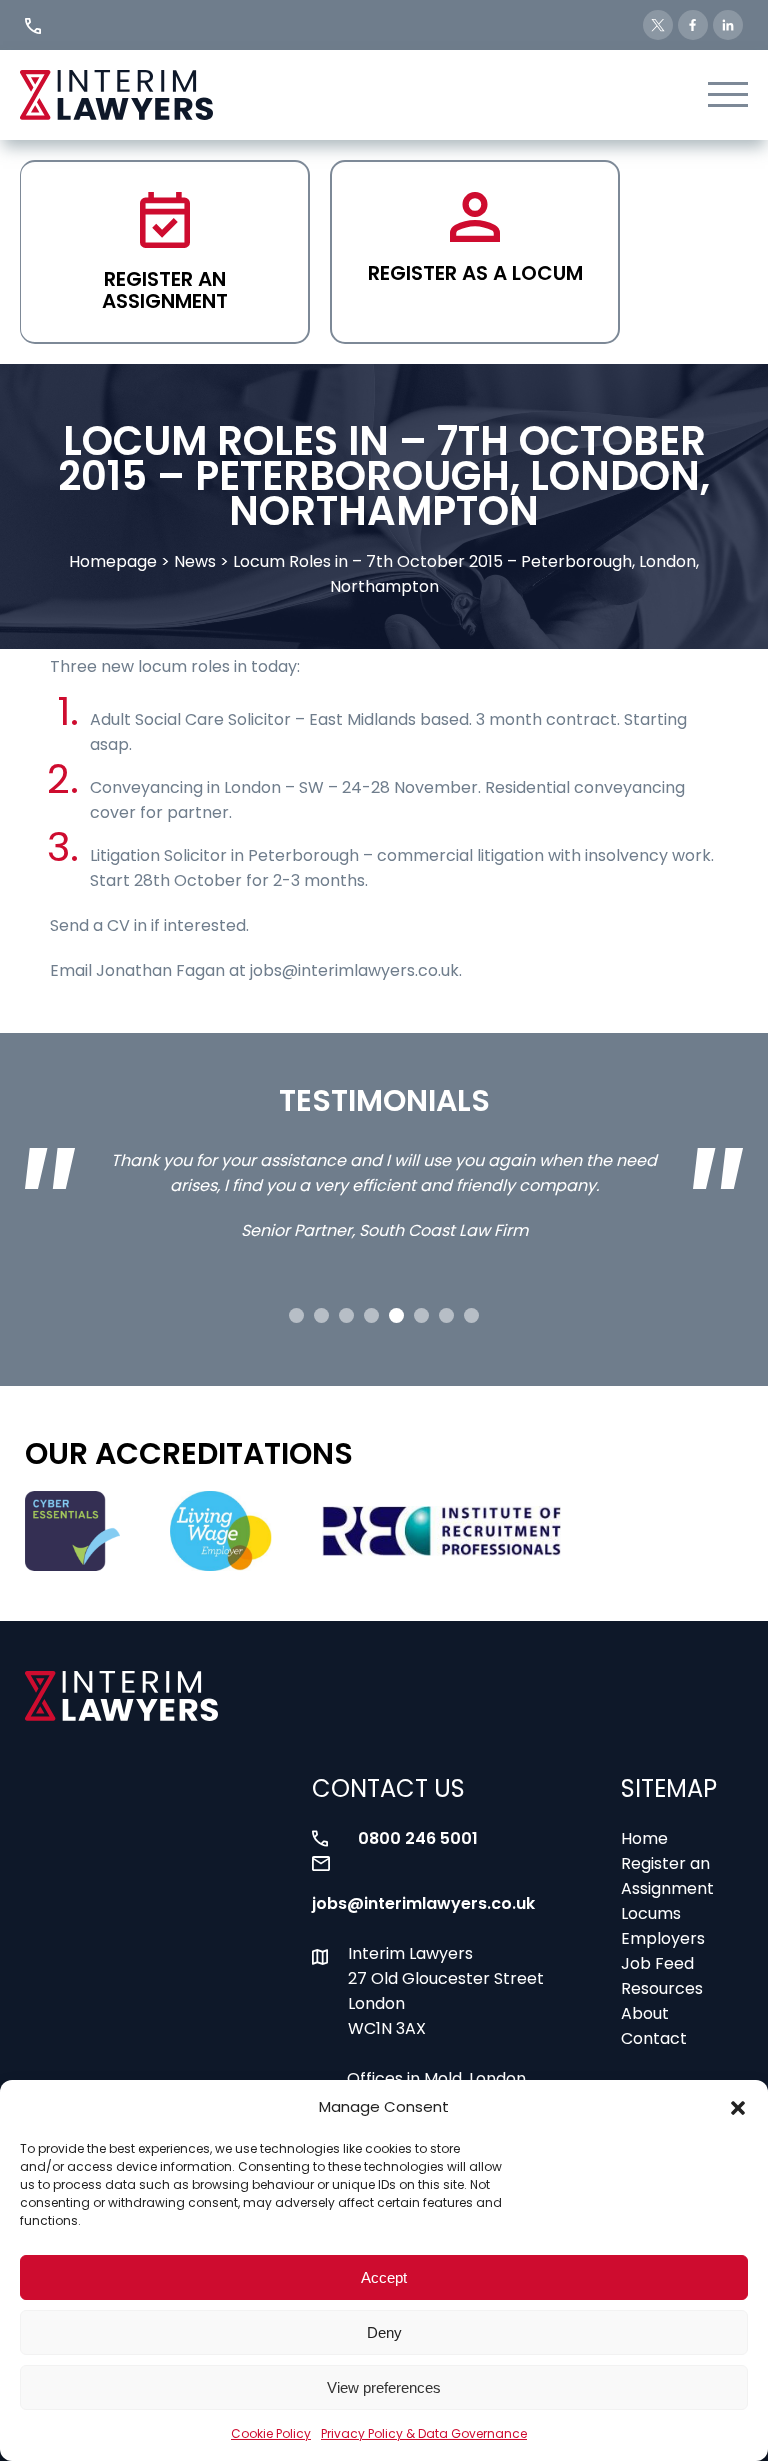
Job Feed (657, 1963)
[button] (738, 2108)
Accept (384, 2277)
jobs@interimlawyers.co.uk (423, 1903)
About (645, 2013)
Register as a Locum (475, 273)
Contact (654, 2038)
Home (644, 1838)
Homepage (113, 561)
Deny (384, 2332)
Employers (663, 1938)
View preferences (384, 2387)
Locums (651, 1913)
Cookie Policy (271, 2433)
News (195, 561)
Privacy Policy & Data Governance (424, 2433)
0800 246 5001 (418, 1838)
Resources (662, 1988)
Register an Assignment (165, 290)
